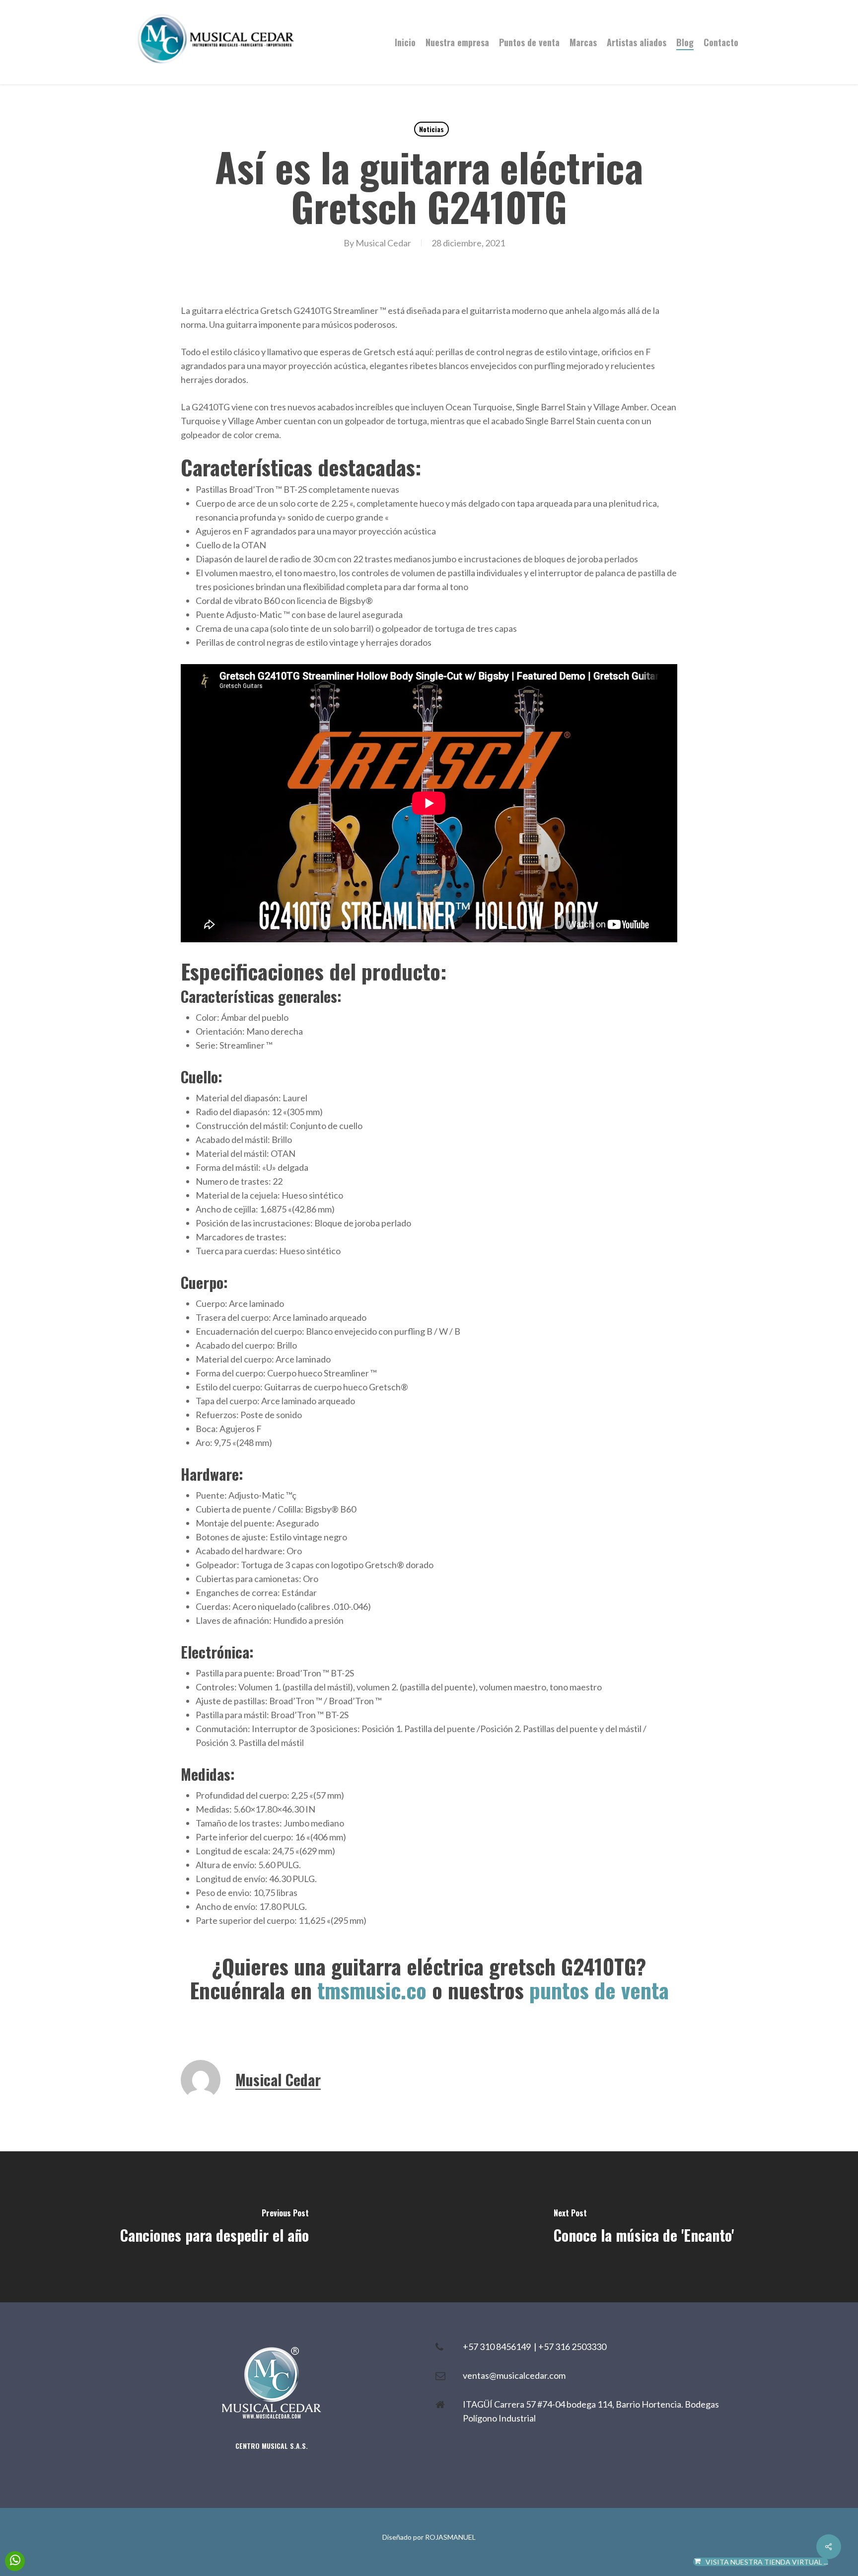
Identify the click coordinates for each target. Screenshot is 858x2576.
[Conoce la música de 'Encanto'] (643, 2227)
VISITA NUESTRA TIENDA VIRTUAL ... (767, 2562)
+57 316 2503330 (572, 2347)
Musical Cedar (383, 243)
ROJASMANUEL (450, 2537)
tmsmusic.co (372, 1990)
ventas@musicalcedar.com (514, 2375)
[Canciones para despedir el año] (214, 2227)
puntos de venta (599, 1990)
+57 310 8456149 (498, 2347)
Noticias (431, 129)
